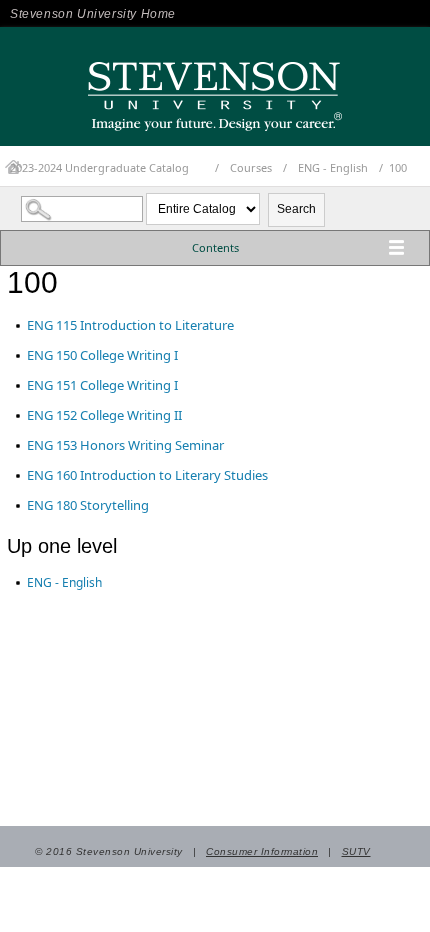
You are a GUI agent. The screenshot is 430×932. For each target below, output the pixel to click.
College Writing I (102, 355)
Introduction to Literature (130, 325)
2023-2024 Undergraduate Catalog (99, 167)
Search (296, 209)
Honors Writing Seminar (125, 445)
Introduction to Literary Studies (147, 475)
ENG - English (333, 167)
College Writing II (104, 415)
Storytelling (88, 505)
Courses (251, 167)
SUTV (356, 851)
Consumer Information (262, 851)
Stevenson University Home (93, 14)
